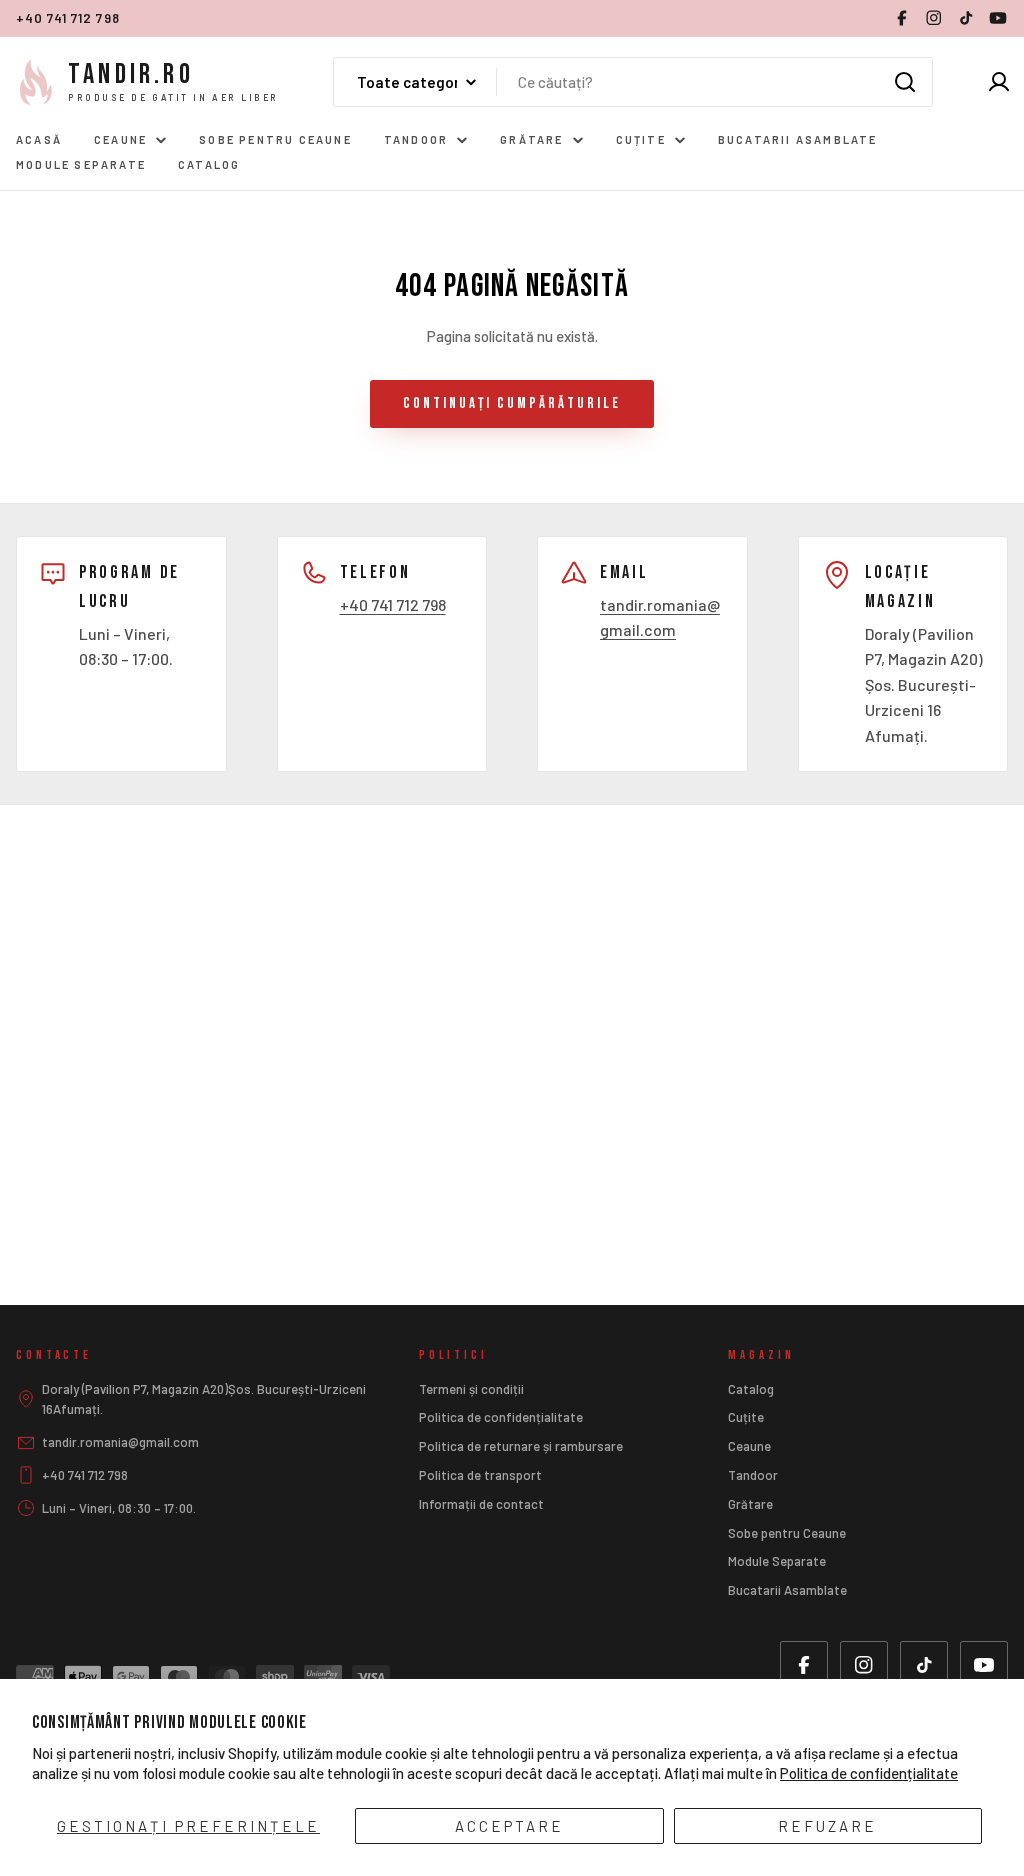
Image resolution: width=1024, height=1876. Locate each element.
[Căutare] (905, 82)
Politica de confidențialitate (869, 1773)
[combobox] (633, 82)
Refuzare (827, 1826)
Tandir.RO (131, 75)
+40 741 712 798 (68, 18)
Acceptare (509, 1826)
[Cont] (999, 82)
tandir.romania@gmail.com (120, 1442)
